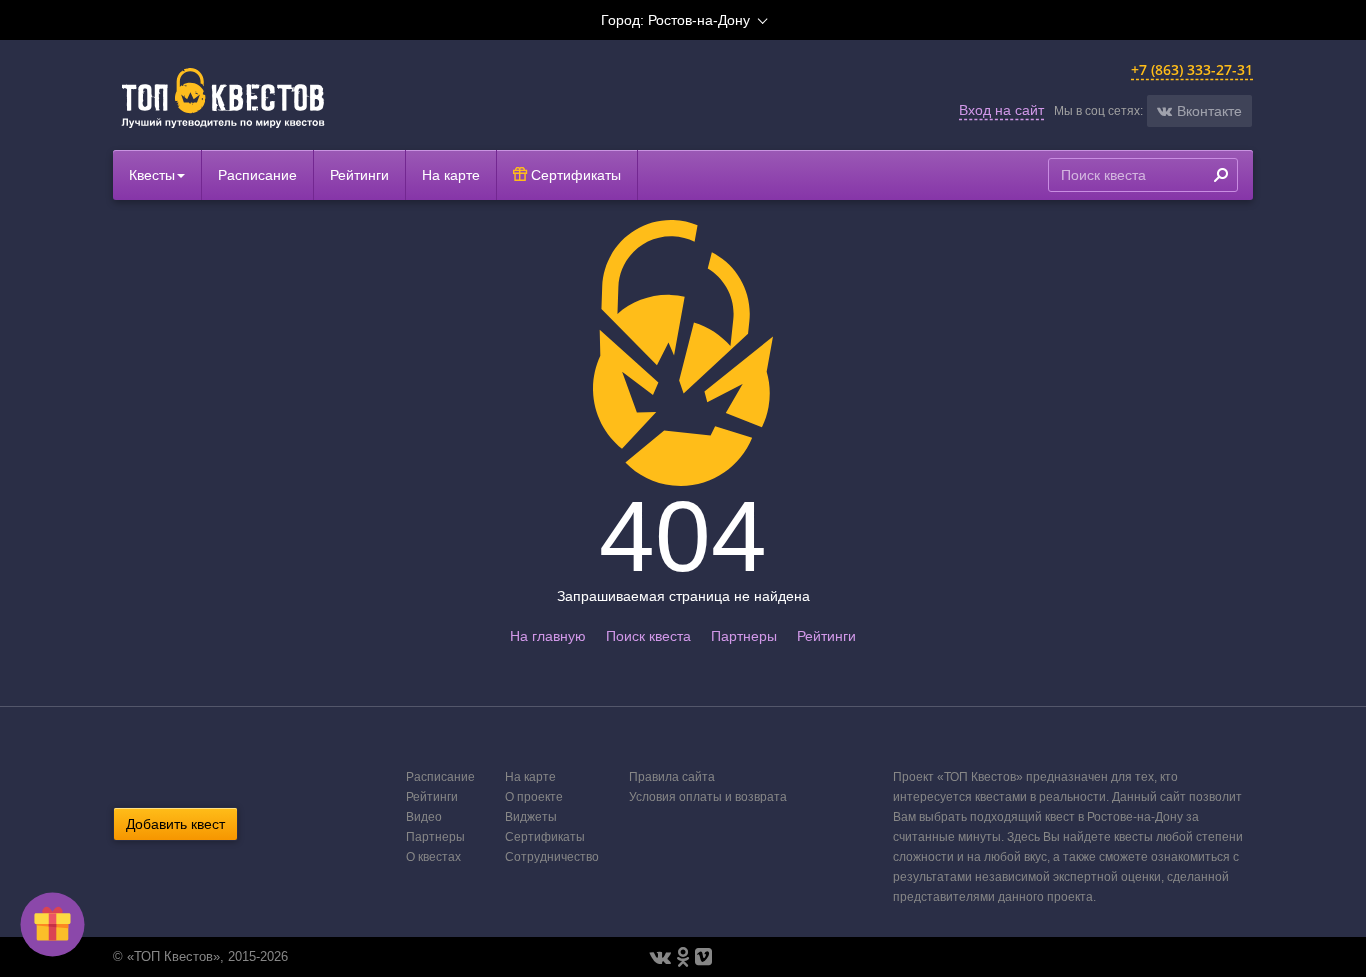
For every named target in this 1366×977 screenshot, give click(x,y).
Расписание (257, 175)
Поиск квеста (648, 636)
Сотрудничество (552, 857)
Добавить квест (175, 824)
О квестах (433, 857)
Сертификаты (574, 175)
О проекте (534, 797)
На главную (548, 636)
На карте (451, 175)
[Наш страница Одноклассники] (683, 957)
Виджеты (531, 817)
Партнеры (744, 636)
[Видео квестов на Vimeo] (703, 957)
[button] (1199, 111)
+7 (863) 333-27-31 (1192, 69)
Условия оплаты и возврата (708, 797)
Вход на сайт (1001, 110)
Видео (424, 817)
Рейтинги (359, 175)
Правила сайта (672, 777)
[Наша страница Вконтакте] (660, 957)
